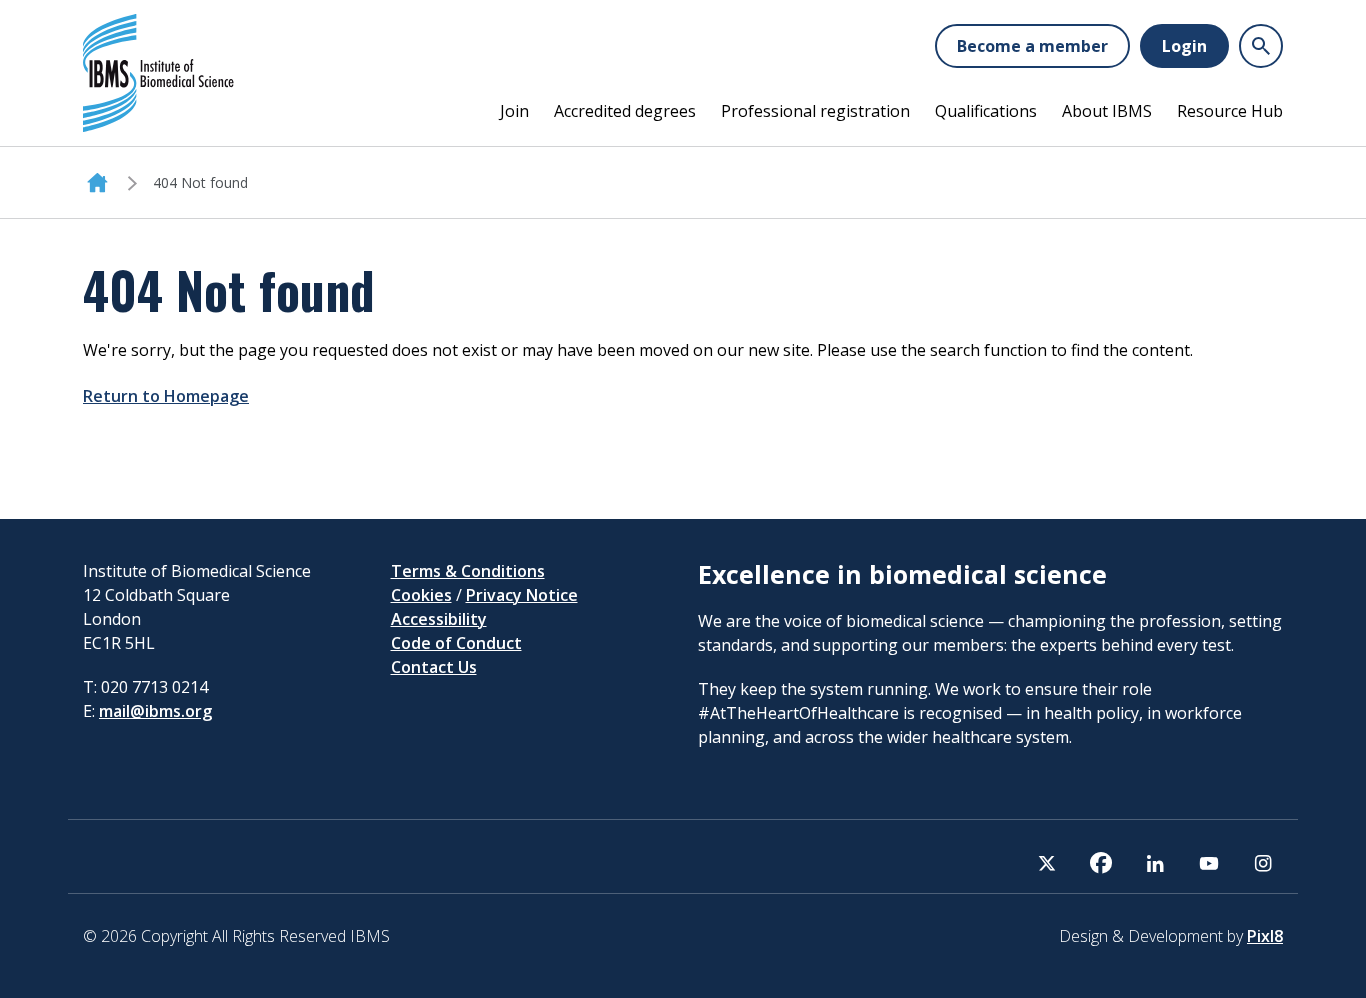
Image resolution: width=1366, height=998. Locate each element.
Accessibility (439, 619)
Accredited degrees (625, 111)
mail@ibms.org (155, 711)
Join (514, 111)
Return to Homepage (166, 396)
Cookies (421, 595)
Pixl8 (1265, 936)
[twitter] (1047, 863)
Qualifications (986, 111)
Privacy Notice (522, 595)
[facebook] (1101, 863)
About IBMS (1107, 111)
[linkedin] (1155, 863)
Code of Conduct (456, 643)
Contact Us (434, 667)
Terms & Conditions (468, 571)
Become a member (1032, 46)
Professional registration (815, 111)
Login (1184, 46)
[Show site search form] (1261, 46)
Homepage (97, 183)
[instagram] (1263, 863)
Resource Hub (1230, 111)
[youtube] (1209, 863)
